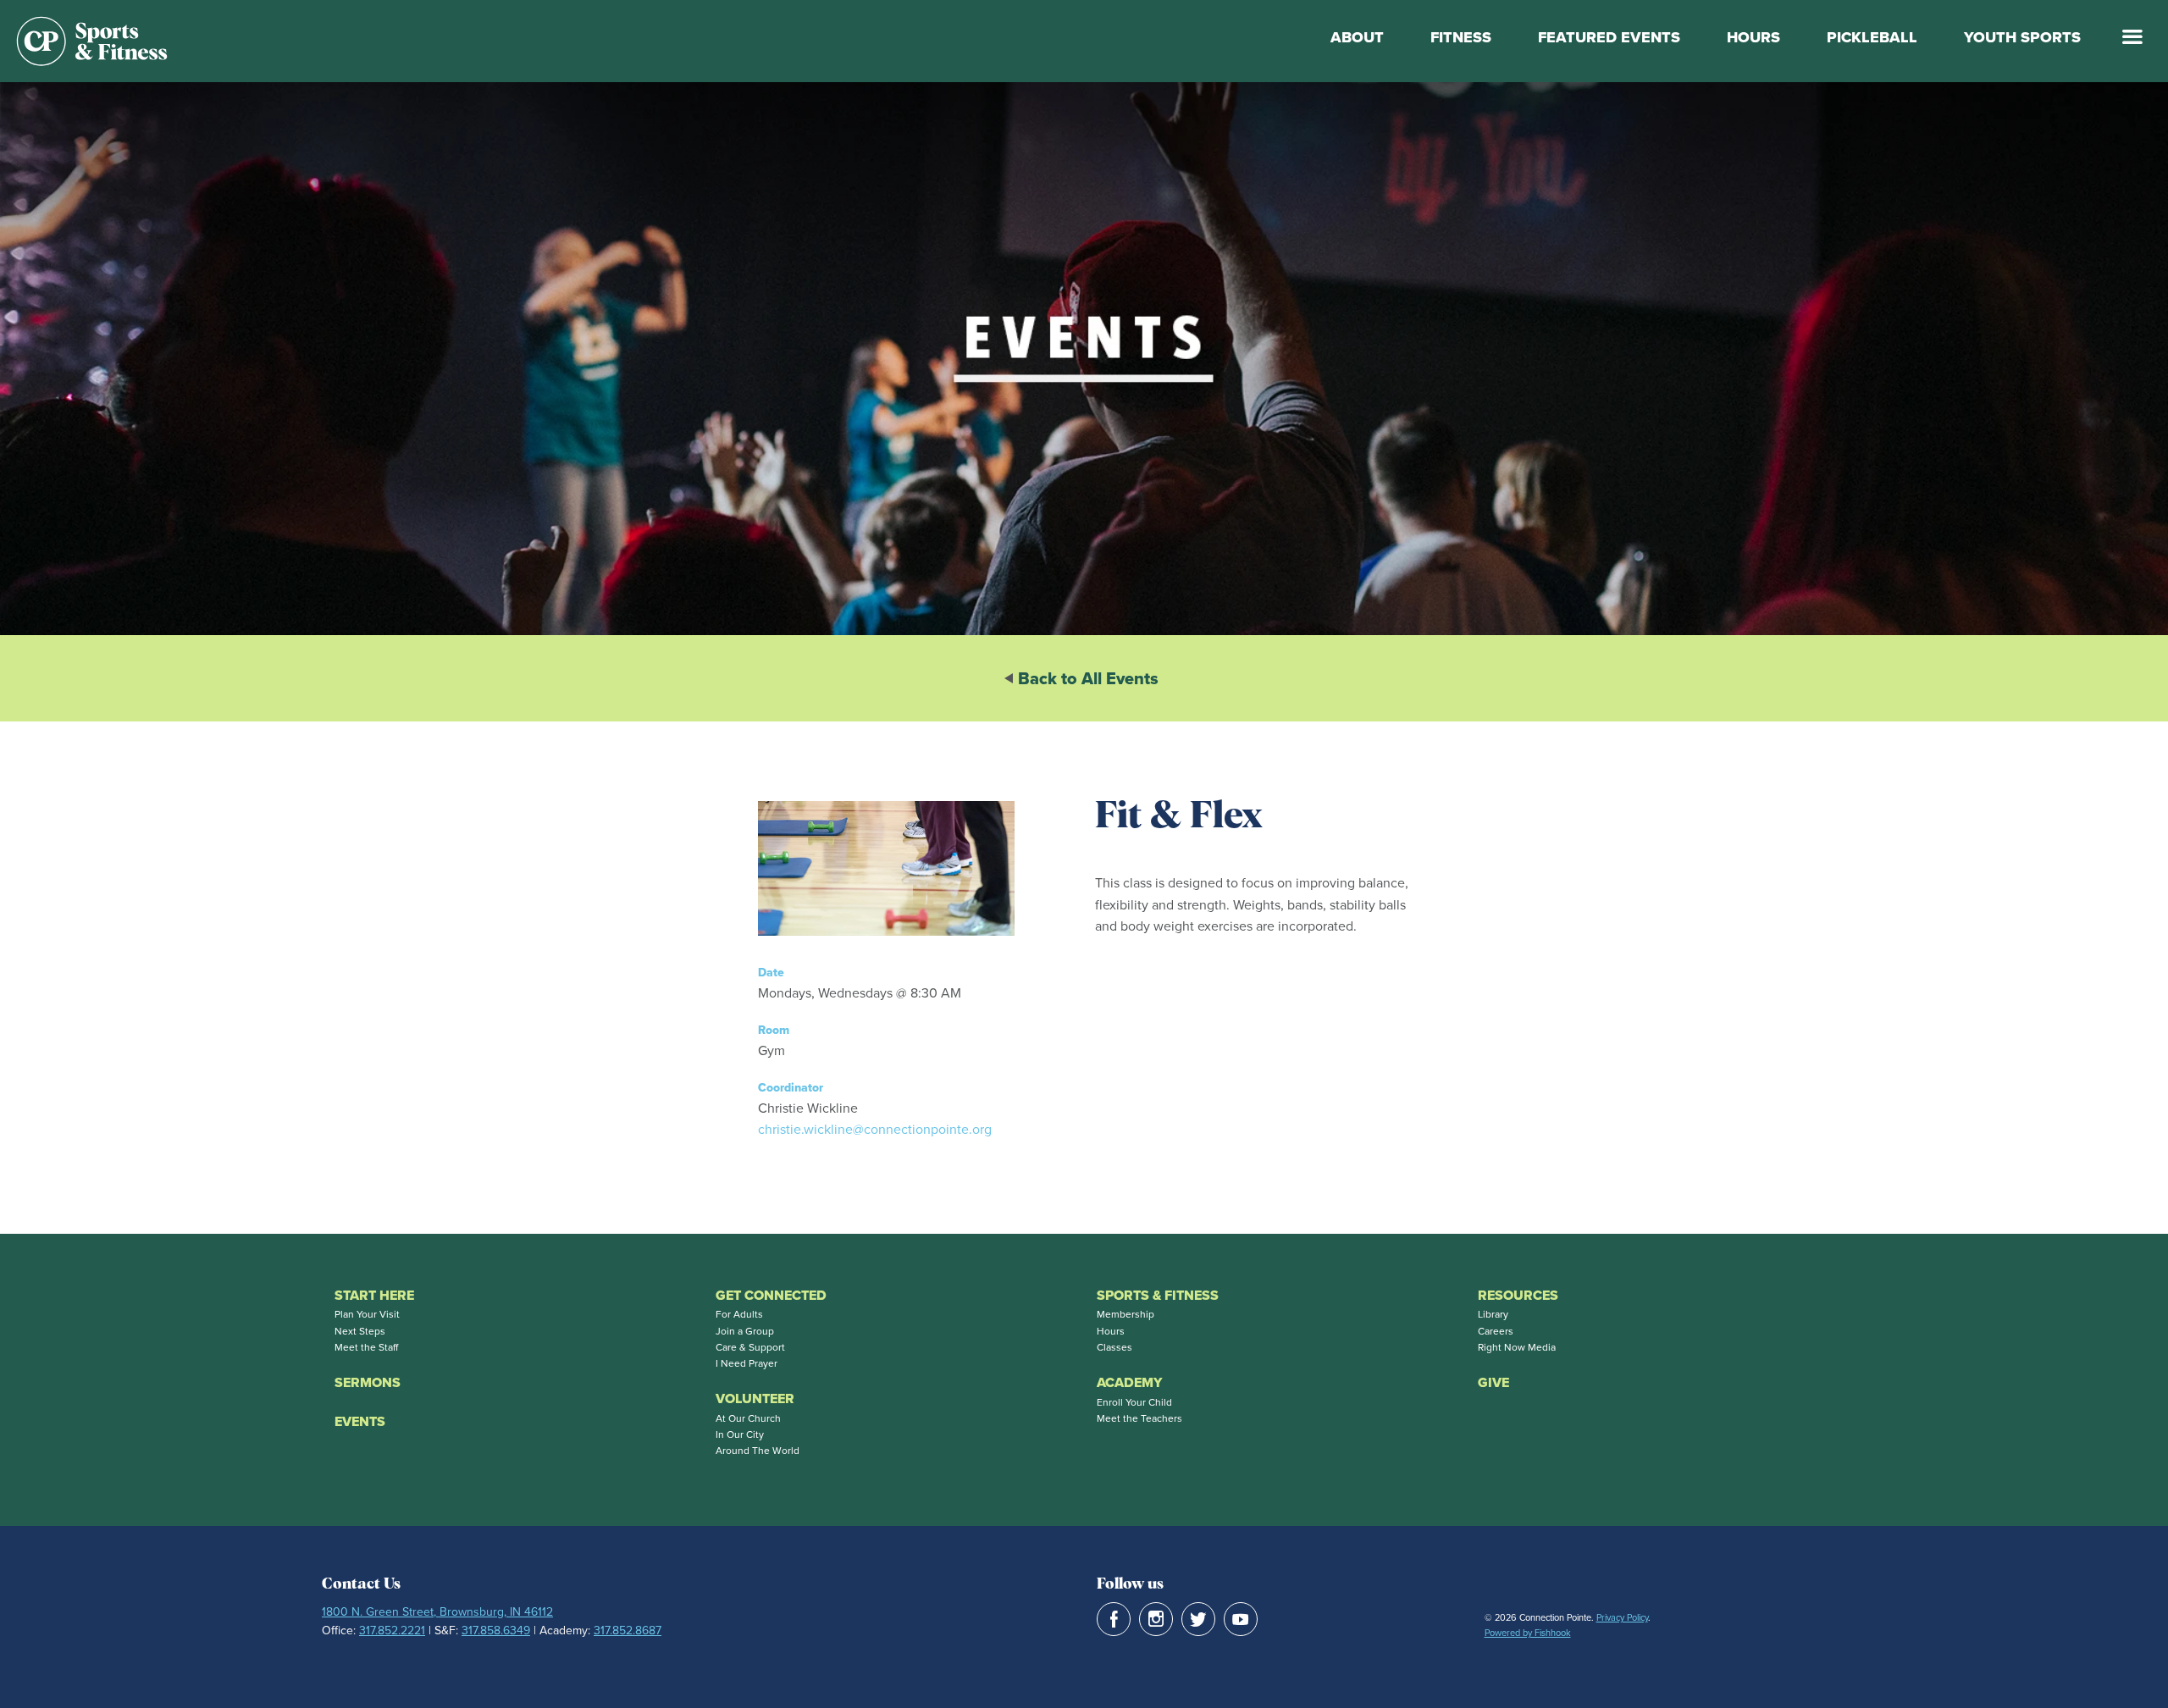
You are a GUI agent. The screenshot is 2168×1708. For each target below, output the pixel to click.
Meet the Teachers (1139, 1418)
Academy (1129, 1382)
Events (360, 1421)
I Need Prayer (747, 1363)
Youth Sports (2022, 37)
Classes (1114, 1347)
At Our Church (748, 1418)
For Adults (739, 1314)
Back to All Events (1088, 678)
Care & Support (750, 1347)
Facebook (1114, 1619)
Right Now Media (1517, 1347)
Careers (1496, 1331)
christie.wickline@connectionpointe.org (875, 1129)
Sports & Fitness (1158, 1295)
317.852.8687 (628, 1630)
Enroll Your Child (1134, 1402)
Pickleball (1872, 37)
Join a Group (745, 1331)
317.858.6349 (496, 1630)
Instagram (1156, 1619)
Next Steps (360, 1331)
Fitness (1461, 37)
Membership (1125, 1314)
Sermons (368, 1382)
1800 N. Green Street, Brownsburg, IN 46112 (437, 1611)
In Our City (740, 1434)
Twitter (1198, 1619)
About (1357, 37)
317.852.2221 (392, 1630)
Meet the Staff (366, 1347)
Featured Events (1609, 37)
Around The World (758, 1450)
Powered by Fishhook (1528, 1633)
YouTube (1241, 1619)
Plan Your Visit (367, 1314)
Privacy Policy (1622, 1617)
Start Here (374, 1295)
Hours (1753, 37)
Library (1493, 1314)
